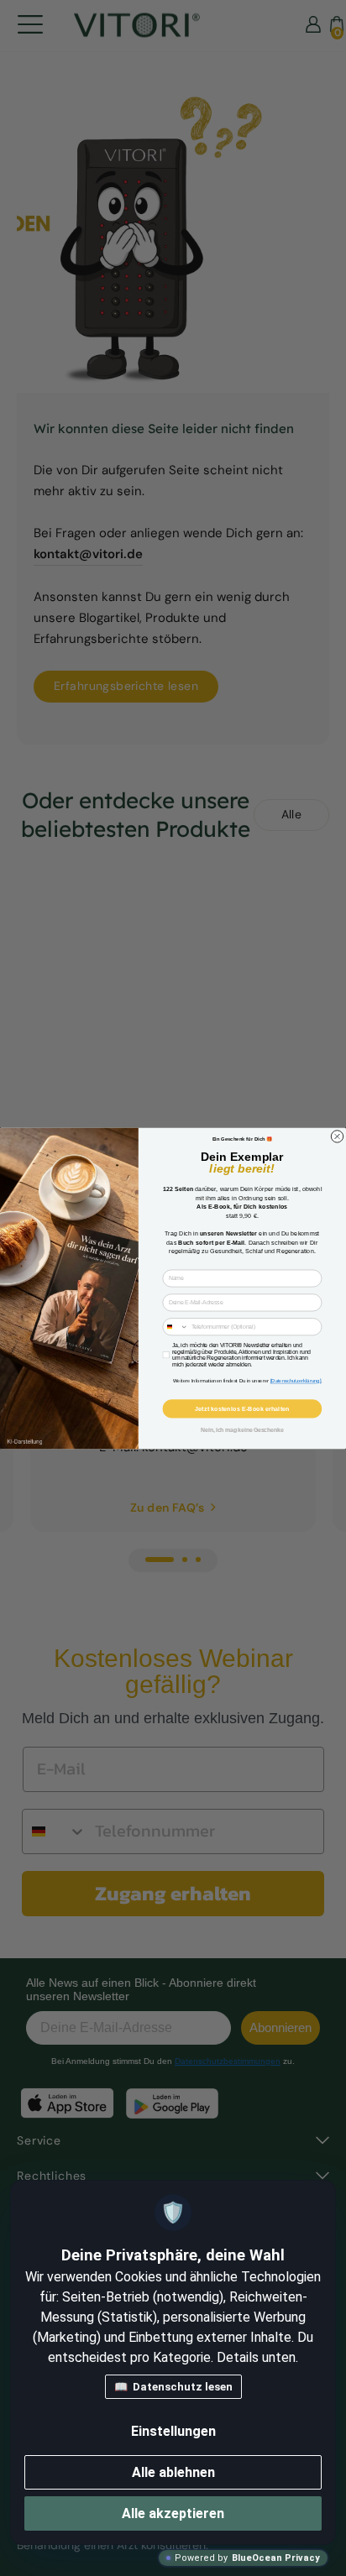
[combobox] (176, 1326)
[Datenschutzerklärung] (296, 1381)
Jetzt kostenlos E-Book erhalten (242, 1408)
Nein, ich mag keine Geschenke (242, 1430)
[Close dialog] (337, 1136)
